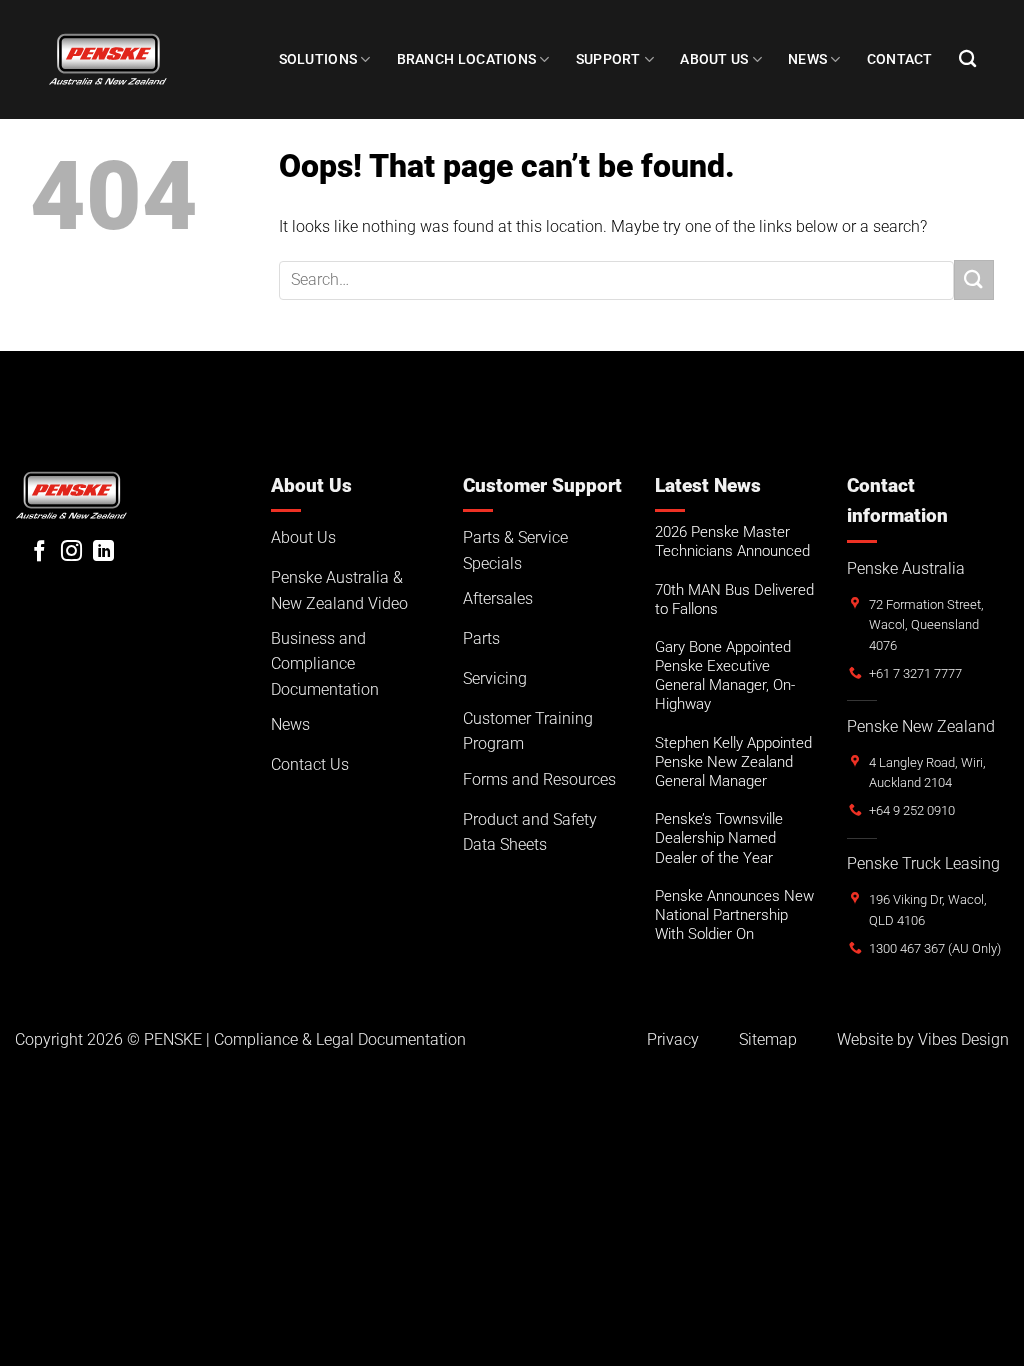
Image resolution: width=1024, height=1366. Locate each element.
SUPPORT (608, 59)
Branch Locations (467, 59)
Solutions (318, 59)
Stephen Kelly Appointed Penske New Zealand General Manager (733, 762)
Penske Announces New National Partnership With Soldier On (734, 915)
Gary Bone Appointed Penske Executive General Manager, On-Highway (725, 675)
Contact (900, 59)
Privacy (673, 1039)
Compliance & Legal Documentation (340, 1039)
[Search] (967, 59)
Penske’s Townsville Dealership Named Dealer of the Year (719, 838)
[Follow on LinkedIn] (103, 552)
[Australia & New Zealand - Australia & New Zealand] (108, 59)
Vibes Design (963, 1039)
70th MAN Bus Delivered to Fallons (734, 599)
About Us (714, 59)
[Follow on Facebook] (39, 552)
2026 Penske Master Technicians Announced (732, 541)
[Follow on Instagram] (71, 552)
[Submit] (974, 279)
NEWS (807, 59)
